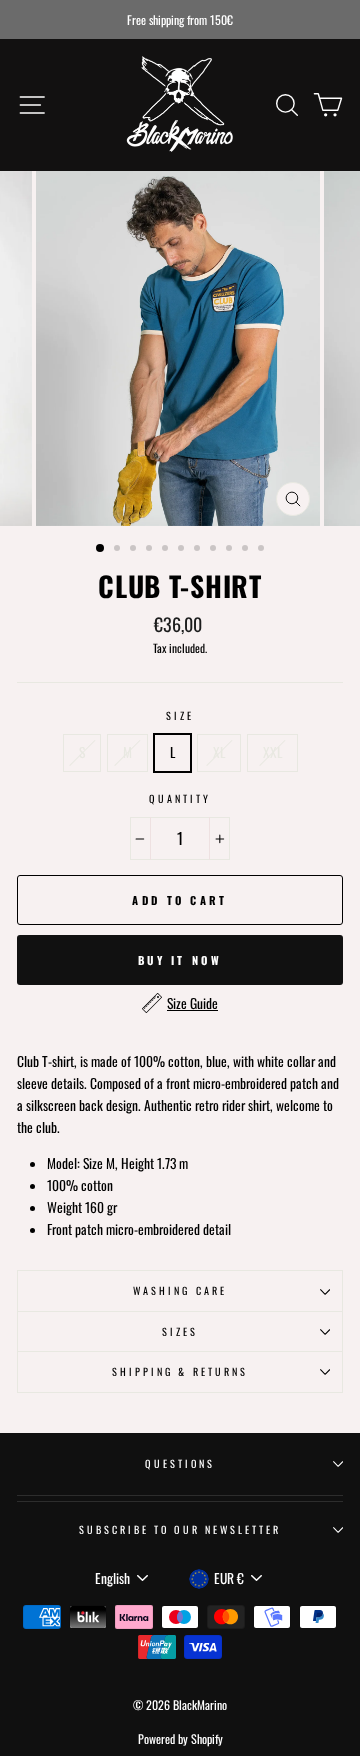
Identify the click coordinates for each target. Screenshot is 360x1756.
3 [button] (135, 550)
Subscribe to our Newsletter (180, 1529)
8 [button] (215, 550)
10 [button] (247, 550)
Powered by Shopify (180, 1738)
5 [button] (167, 550)
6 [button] (183, 550)
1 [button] (101, 549)
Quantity (180, 798)
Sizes (180, 1331)
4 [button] (151, 550)
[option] (180, 19)
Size (180, 715)
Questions (180, 1463)
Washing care (180, 1290)
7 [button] (199, 550)
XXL (272, 752)
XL (219, 752)
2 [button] (119, 550)
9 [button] (231, 550)
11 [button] (263, 550)
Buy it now (180, 960)
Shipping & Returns (180, 1371)
